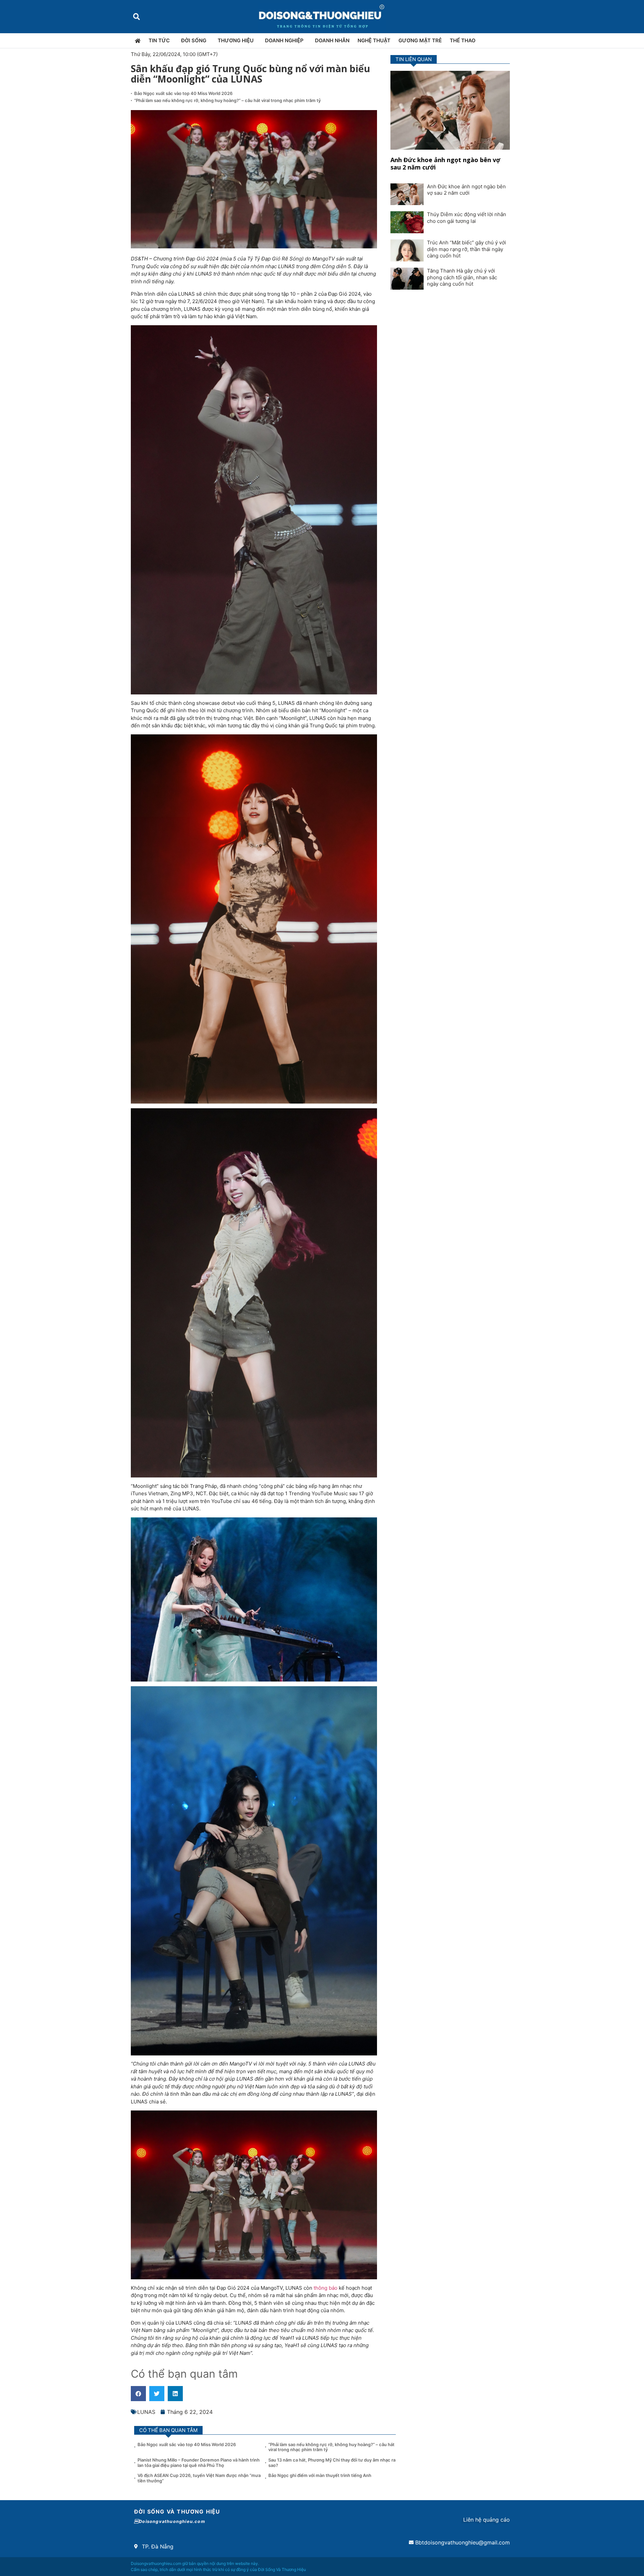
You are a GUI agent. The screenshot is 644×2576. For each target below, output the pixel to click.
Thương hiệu (236, 40)
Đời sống (194, 40)
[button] (136, 17)
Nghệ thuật (374, 40)
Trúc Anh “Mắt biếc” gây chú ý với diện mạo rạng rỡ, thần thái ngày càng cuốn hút (467, 249)
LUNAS (146, 2412)
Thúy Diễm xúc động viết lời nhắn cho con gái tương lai (467, 218)
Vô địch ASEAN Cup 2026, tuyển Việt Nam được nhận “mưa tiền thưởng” (199, 2478)
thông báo (326, 2288)
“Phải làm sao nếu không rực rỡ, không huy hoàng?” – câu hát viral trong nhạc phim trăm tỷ (227, 100)
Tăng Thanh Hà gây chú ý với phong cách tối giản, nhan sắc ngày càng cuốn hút (462, 277)
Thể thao (463, 40)
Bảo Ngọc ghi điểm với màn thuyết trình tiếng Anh (320, 2475)
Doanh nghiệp (284, 40)
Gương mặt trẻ (420, 40)
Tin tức (159, 40)
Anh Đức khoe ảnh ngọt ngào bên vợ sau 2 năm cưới (445, 163)
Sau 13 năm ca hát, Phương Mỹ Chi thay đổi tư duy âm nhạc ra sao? (332, 2463)
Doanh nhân (332, 40)
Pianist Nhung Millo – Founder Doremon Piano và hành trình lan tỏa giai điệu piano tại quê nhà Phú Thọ (199, 2463)
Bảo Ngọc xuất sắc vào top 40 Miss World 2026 (184, 93)
